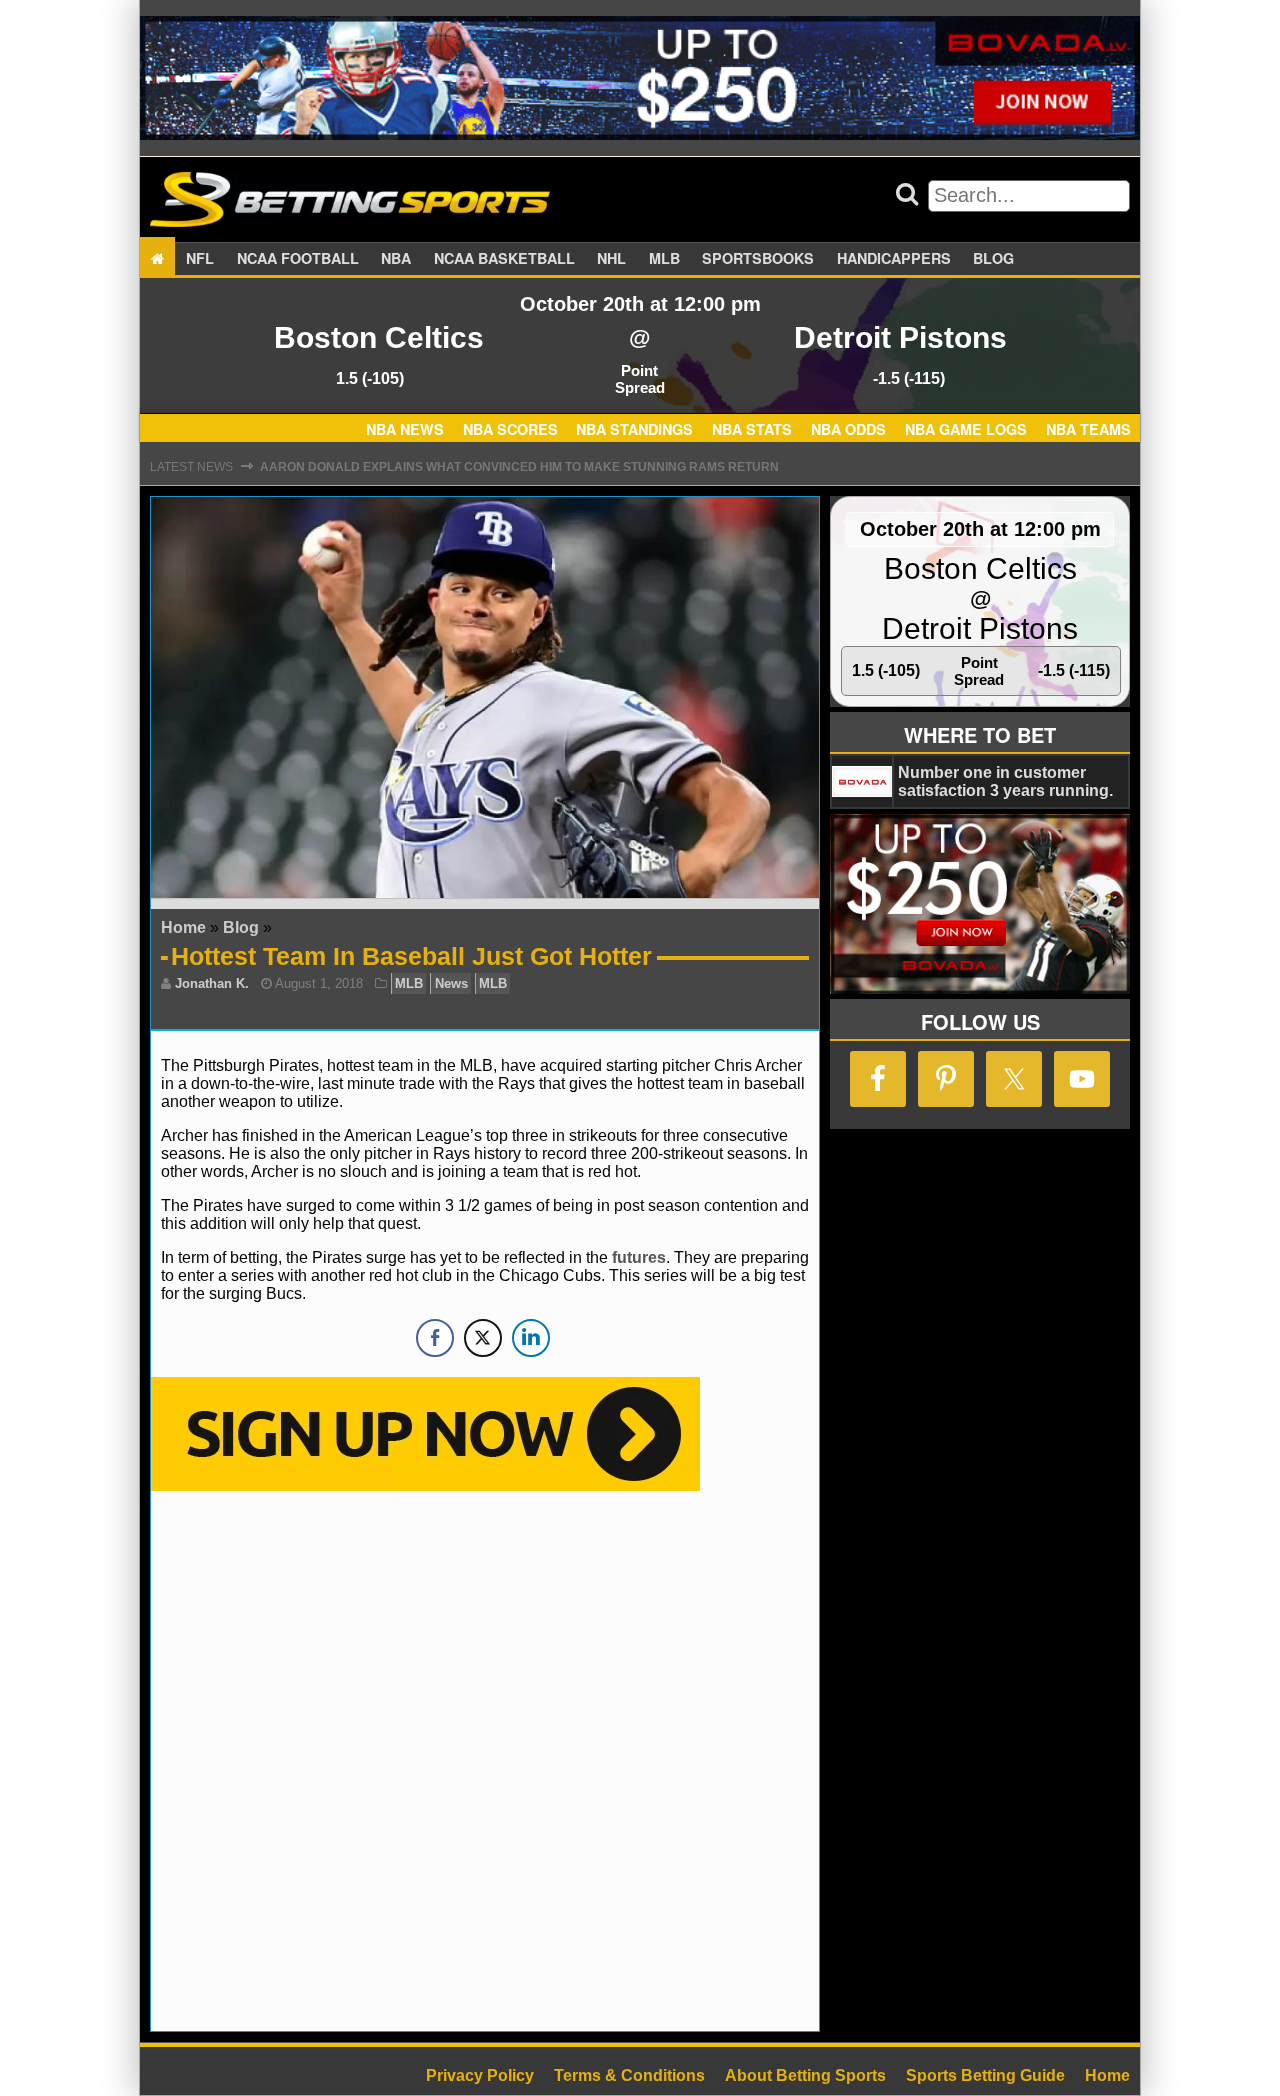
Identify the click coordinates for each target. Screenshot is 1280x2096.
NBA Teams (1088, 430)
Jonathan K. (212, 983)
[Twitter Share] (483, 1338)
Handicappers (894, 258)
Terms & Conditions (629, 2075)
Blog (993, 258)
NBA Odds (848, 430)
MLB (664, 258)
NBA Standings (634, 430)
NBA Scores (510, 430)
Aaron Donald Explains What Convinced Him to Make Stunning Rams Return (519, 467)
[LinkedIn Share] (531, 1338)
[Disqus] (485, 1759)
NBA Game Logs (966, 430)
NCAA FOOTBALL (298, 258)
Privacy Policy (480, 2075)
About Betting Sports (805, 2075)
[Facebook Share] (435, 1338)
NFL (200, 258)
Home (183, 927)
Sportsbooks (758, 258)
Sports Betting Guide (985, 2075)
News (451, 983)
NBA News (405, 430)
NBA (396, 258)
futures (639, 1257)
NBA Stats (752, 430)
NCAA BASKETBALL (504, 258)
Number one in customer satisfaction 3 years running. (1005, 781)
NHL (611, 258)
